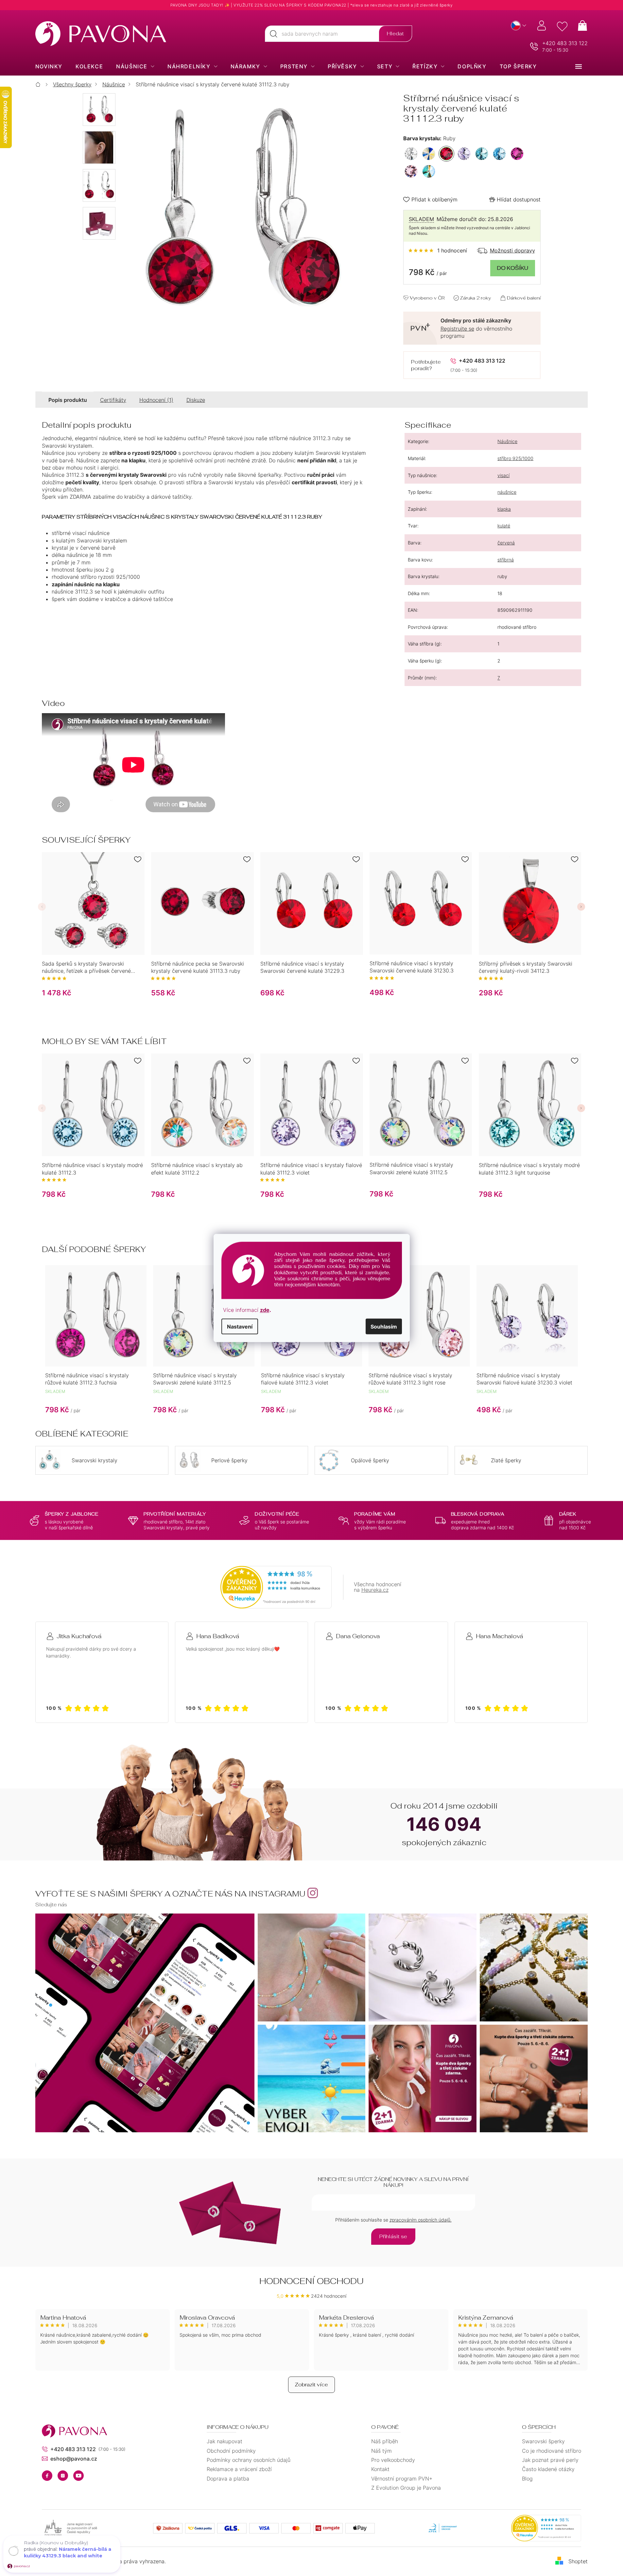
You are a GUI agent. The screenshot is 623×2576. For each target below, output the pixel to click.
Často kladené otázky (548, 2469)
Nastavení (240, 1326)
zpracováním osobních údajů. (421, 2220)
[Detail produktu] (93, 903)
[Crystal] (411, 154)
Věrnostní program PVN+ (402, 2479)
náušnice (507, 492)
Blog (527, 2479)
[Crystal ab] (429, 154)
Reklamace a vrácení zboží (239, 2469)
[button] (42, 907)
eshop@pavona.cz (74, 2459)
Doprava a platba (228, 2479)
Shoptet (578, 2561)
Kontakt (380, 2469)
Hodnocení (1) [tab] (156, 400)
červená (506, 543)
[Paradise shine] (429, 171)
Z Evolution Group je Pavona (406, 2488)
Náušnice (507, 441)
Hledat (395, 34)
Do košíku (513, 268)
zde (265, 1310)
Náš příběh (385, 2441)
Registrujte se (457, 329)
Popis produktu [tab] (68, 400)
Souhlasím (384, 1326)
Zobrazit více (311, 2385)
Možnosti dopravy (512, 250)
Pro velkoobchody (393, 2460)
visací (503, 475)
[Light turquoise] (482, 154)
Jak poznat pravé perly (550, 2460)
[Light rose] (411, 171)
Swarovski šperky (543, 2441)
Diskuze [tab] (196, 400)
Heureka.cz (375, 1590)
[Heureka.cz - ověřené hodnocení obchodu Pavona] (276, 1587)
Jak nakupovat (225, 2441)
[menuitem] (49, 66)
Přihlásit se (393, 2236)
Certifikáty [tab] (113, 400)
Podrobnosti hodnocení (438, 250)
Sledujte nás (51, 1905)
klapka (504, 509)
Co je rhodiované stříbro (552, 2451)
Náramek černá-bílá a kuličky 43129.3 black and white (68, 2552)
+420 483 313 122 (565, 43)
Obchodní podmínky (231, 2451)
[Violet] (464, 154)
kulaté (504, 526)
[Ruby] (446, 154)
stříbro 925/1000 (515, 458)
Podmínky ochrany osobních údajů (249, 2460)
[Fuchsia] (517, 154)
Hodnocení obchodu (311, 2281)
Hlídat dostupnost (519, 199)
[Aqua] (499, 154)
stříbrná (506, 560)
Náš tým (381, 2451)
